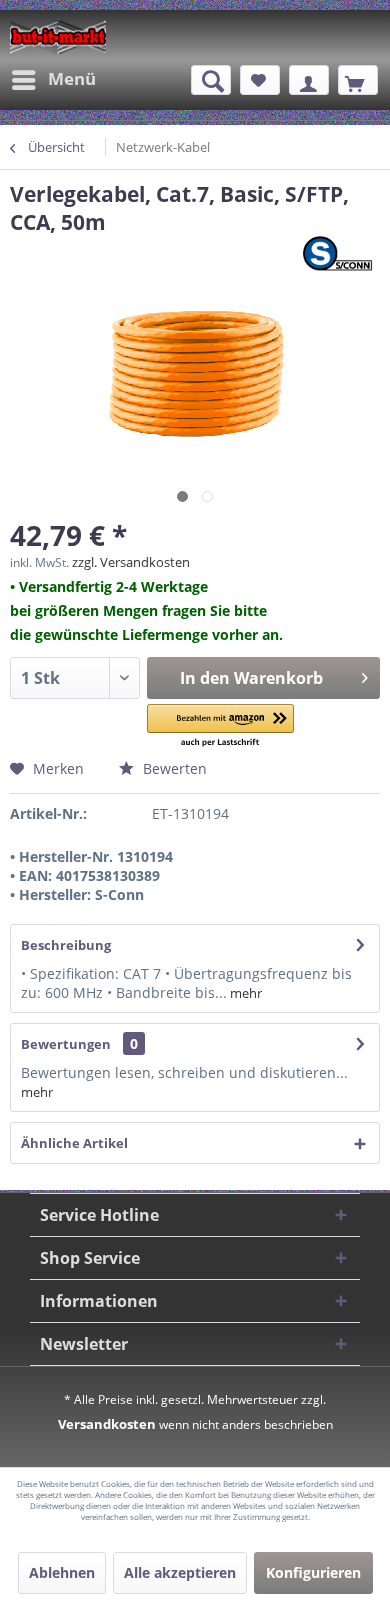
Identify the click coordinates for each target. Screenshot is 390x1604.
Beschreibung (66, 945)
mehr (244, 993)
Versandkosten (107, 1424)
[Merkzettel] (260, 80)
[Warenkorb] (358, 80)
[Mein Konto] (309, 80)
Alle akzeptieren (180, 1572)
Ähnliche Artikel (74, 1143)
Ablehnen (62, 1572)
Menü (72, 78)
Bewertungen (66, 1044)
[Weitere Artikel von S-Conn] (341, 253)
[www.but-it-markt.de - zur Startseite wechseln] (58, 37)
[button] (220, 726)
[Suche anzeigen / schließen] (211, 80)
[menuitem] (53, 80)
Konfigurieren (313, 1572)
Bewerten (173, 768)
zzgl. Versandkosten (131, 562)
